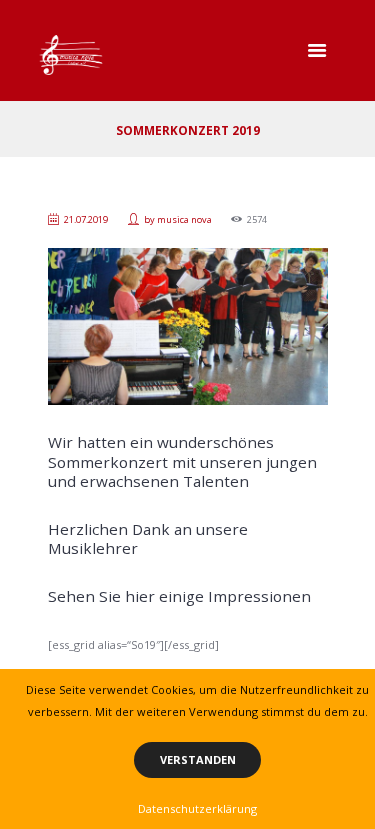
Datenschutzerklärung (197, 808)
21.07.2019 (86, 219)
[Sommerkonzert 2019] (188, 327)
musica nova (184, 219)
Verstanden (198, 759)
